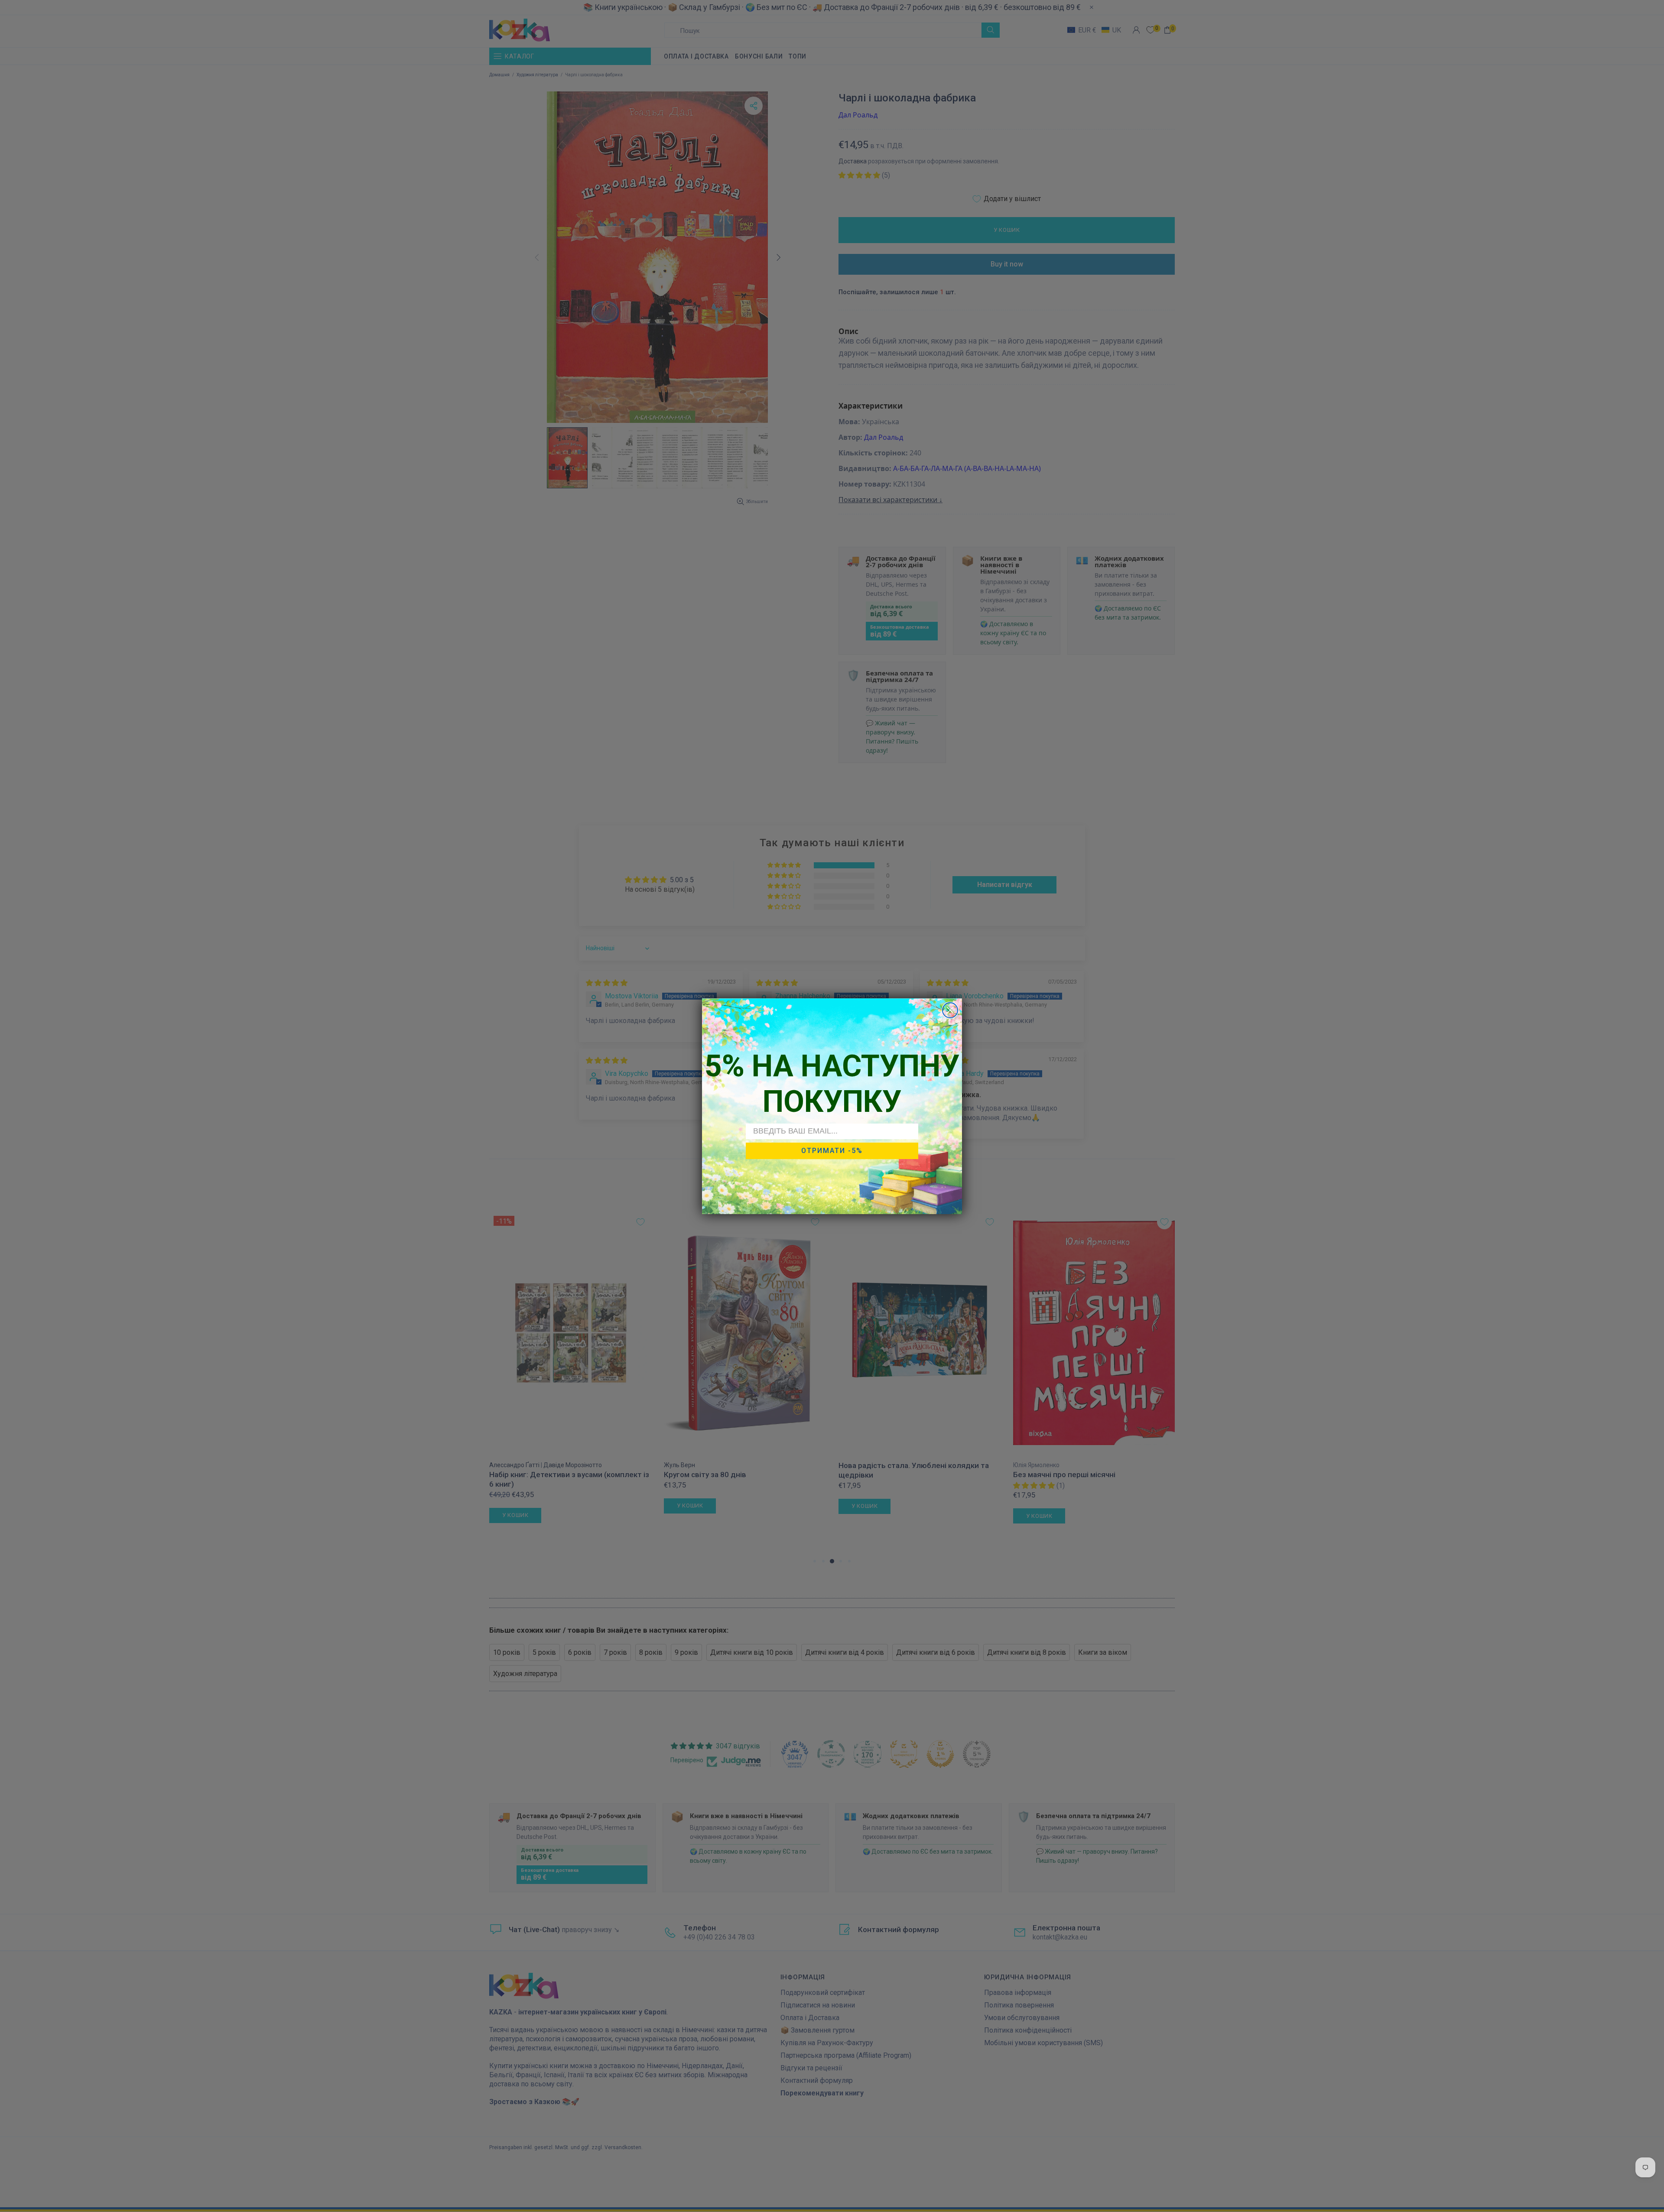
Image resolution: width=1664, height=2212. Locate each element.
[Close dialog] (950, 1010)
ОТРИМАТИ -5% (832, 1150)
